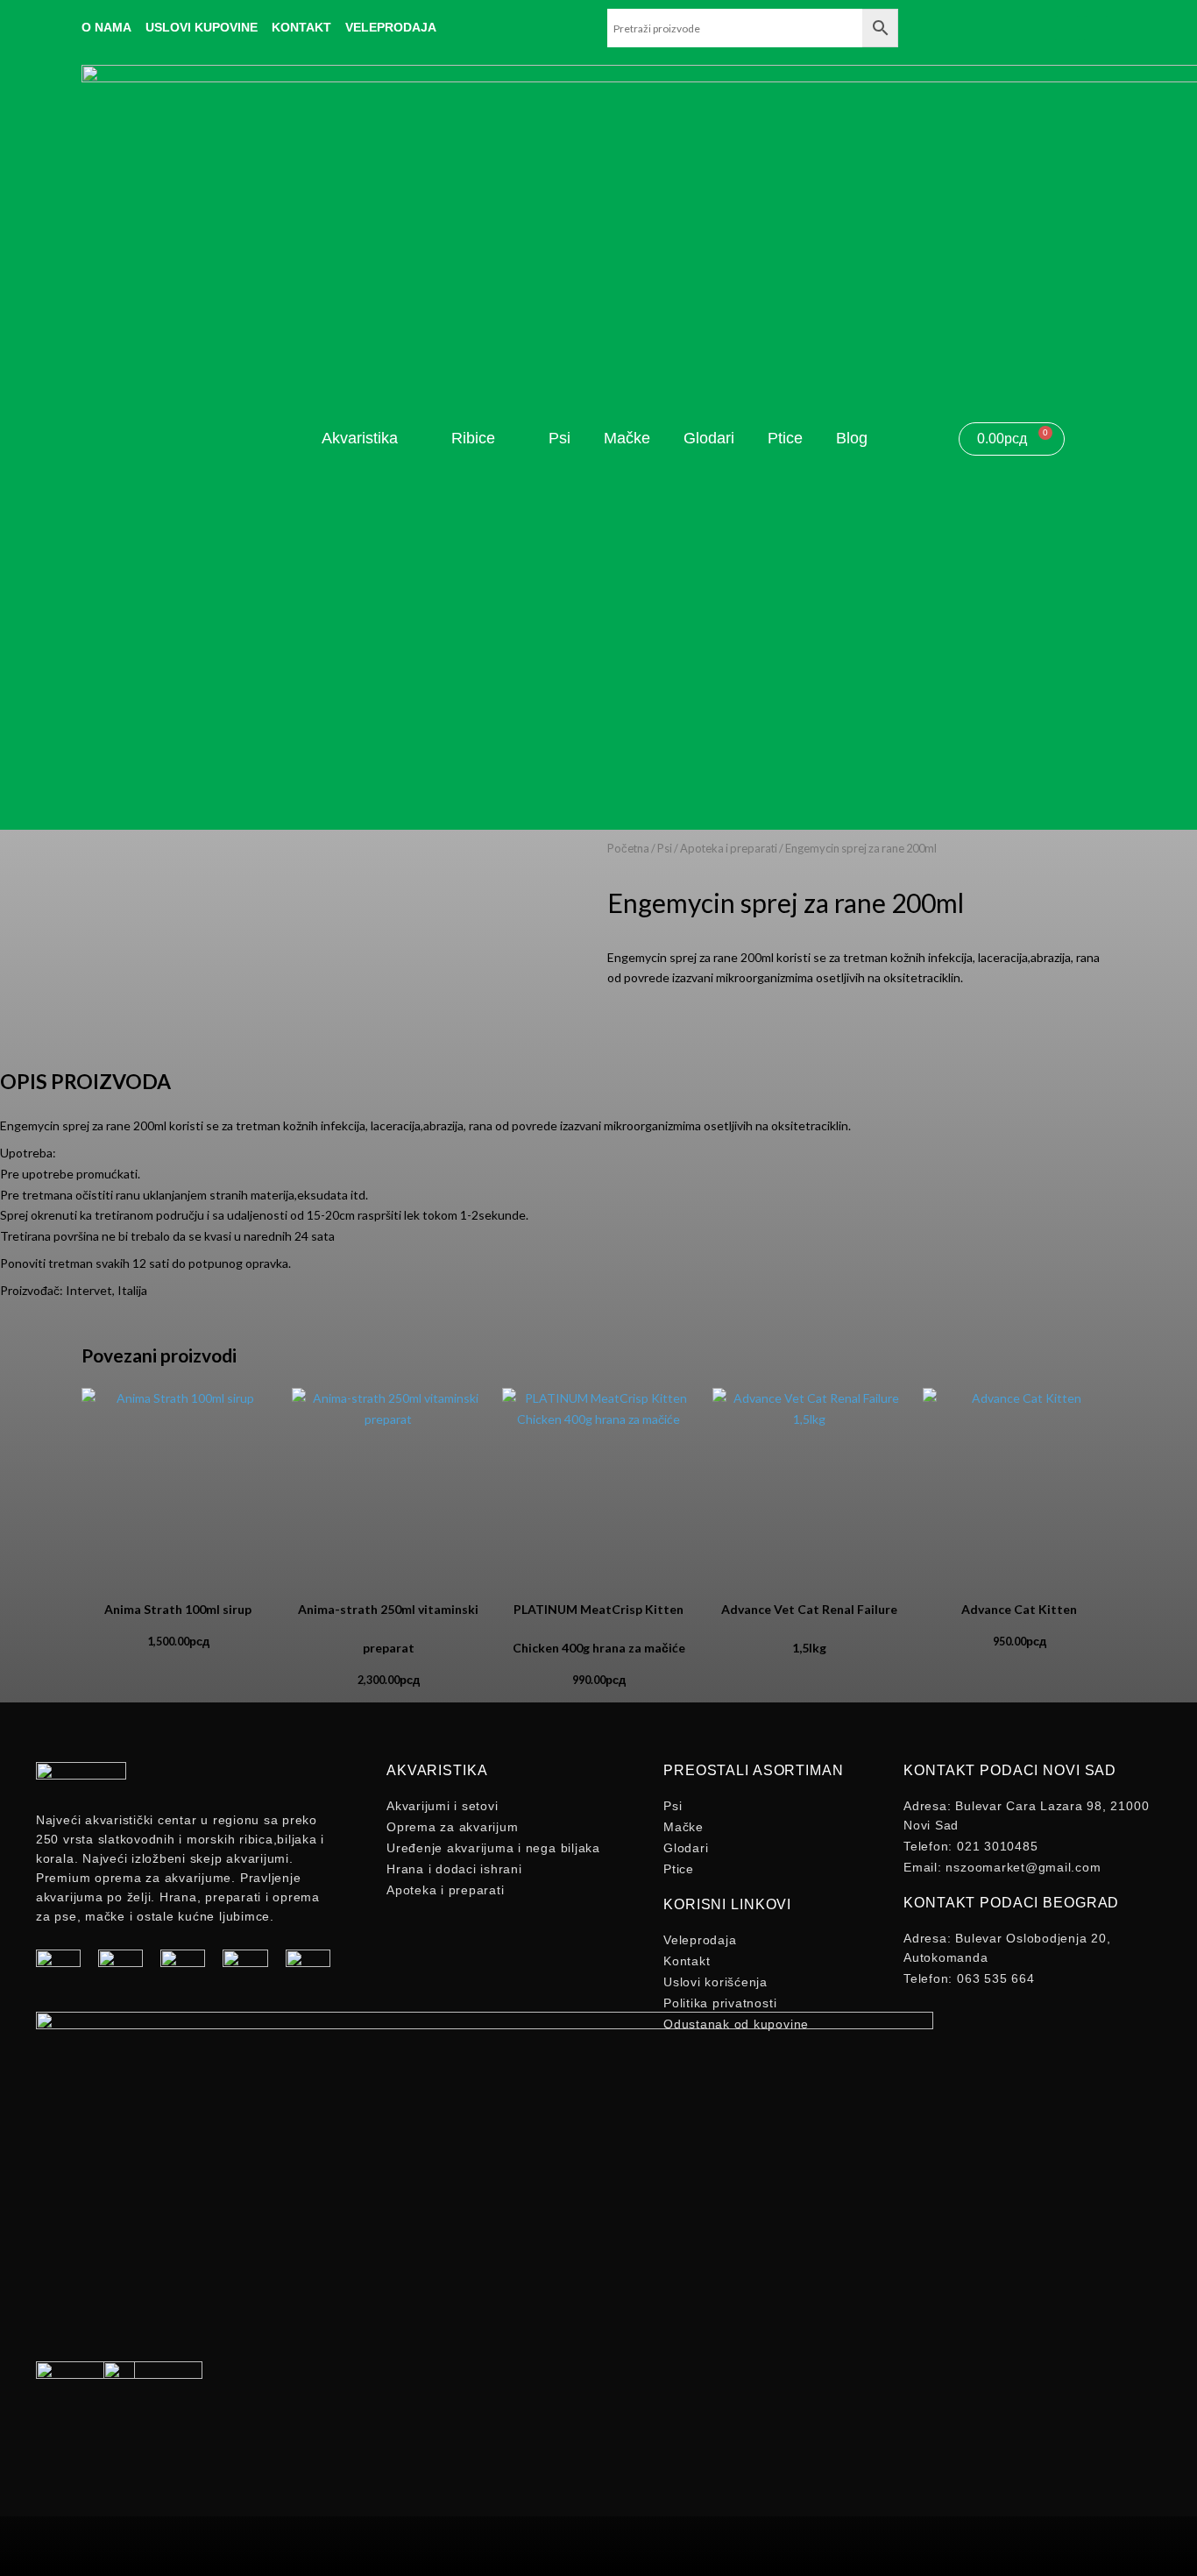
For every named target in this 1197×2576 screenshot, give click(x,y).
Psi (665, 848)
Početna (628, 848)
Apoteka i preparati (729, 848)
